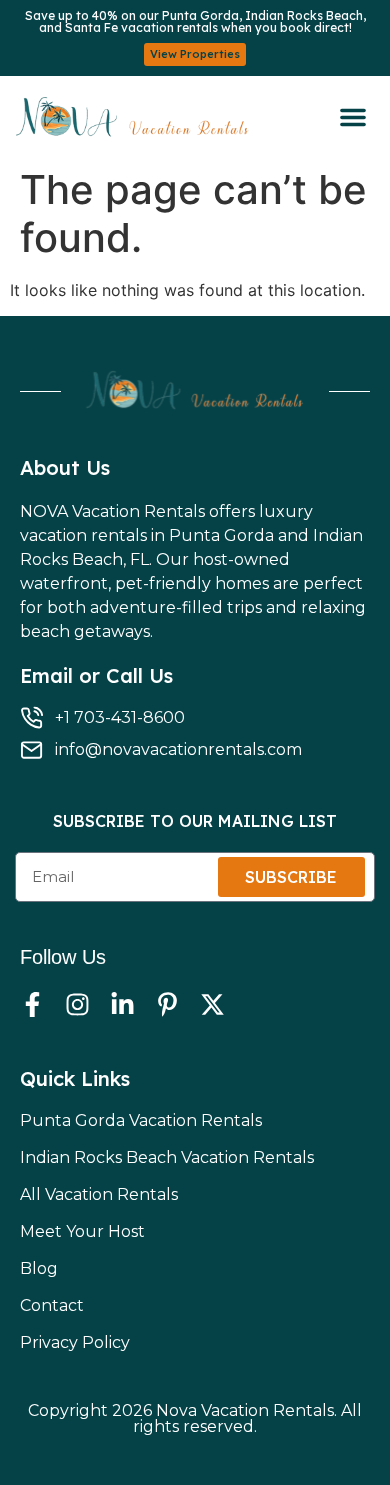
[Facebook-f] (32, 1004)
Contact (52, 1305)
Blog (39, 1268)
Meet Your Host (82, 1231)
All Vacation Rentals (99, 1194)
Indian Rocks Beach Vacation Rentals (167, 1157)
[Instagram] (77, 1004)
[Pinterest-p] (167, 1004)
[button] (353, 117)
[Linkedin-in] (122, 1004)
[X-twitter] (212, 1004)
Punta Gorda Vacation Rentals (141, 1120)
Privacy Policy (75, 1342)
